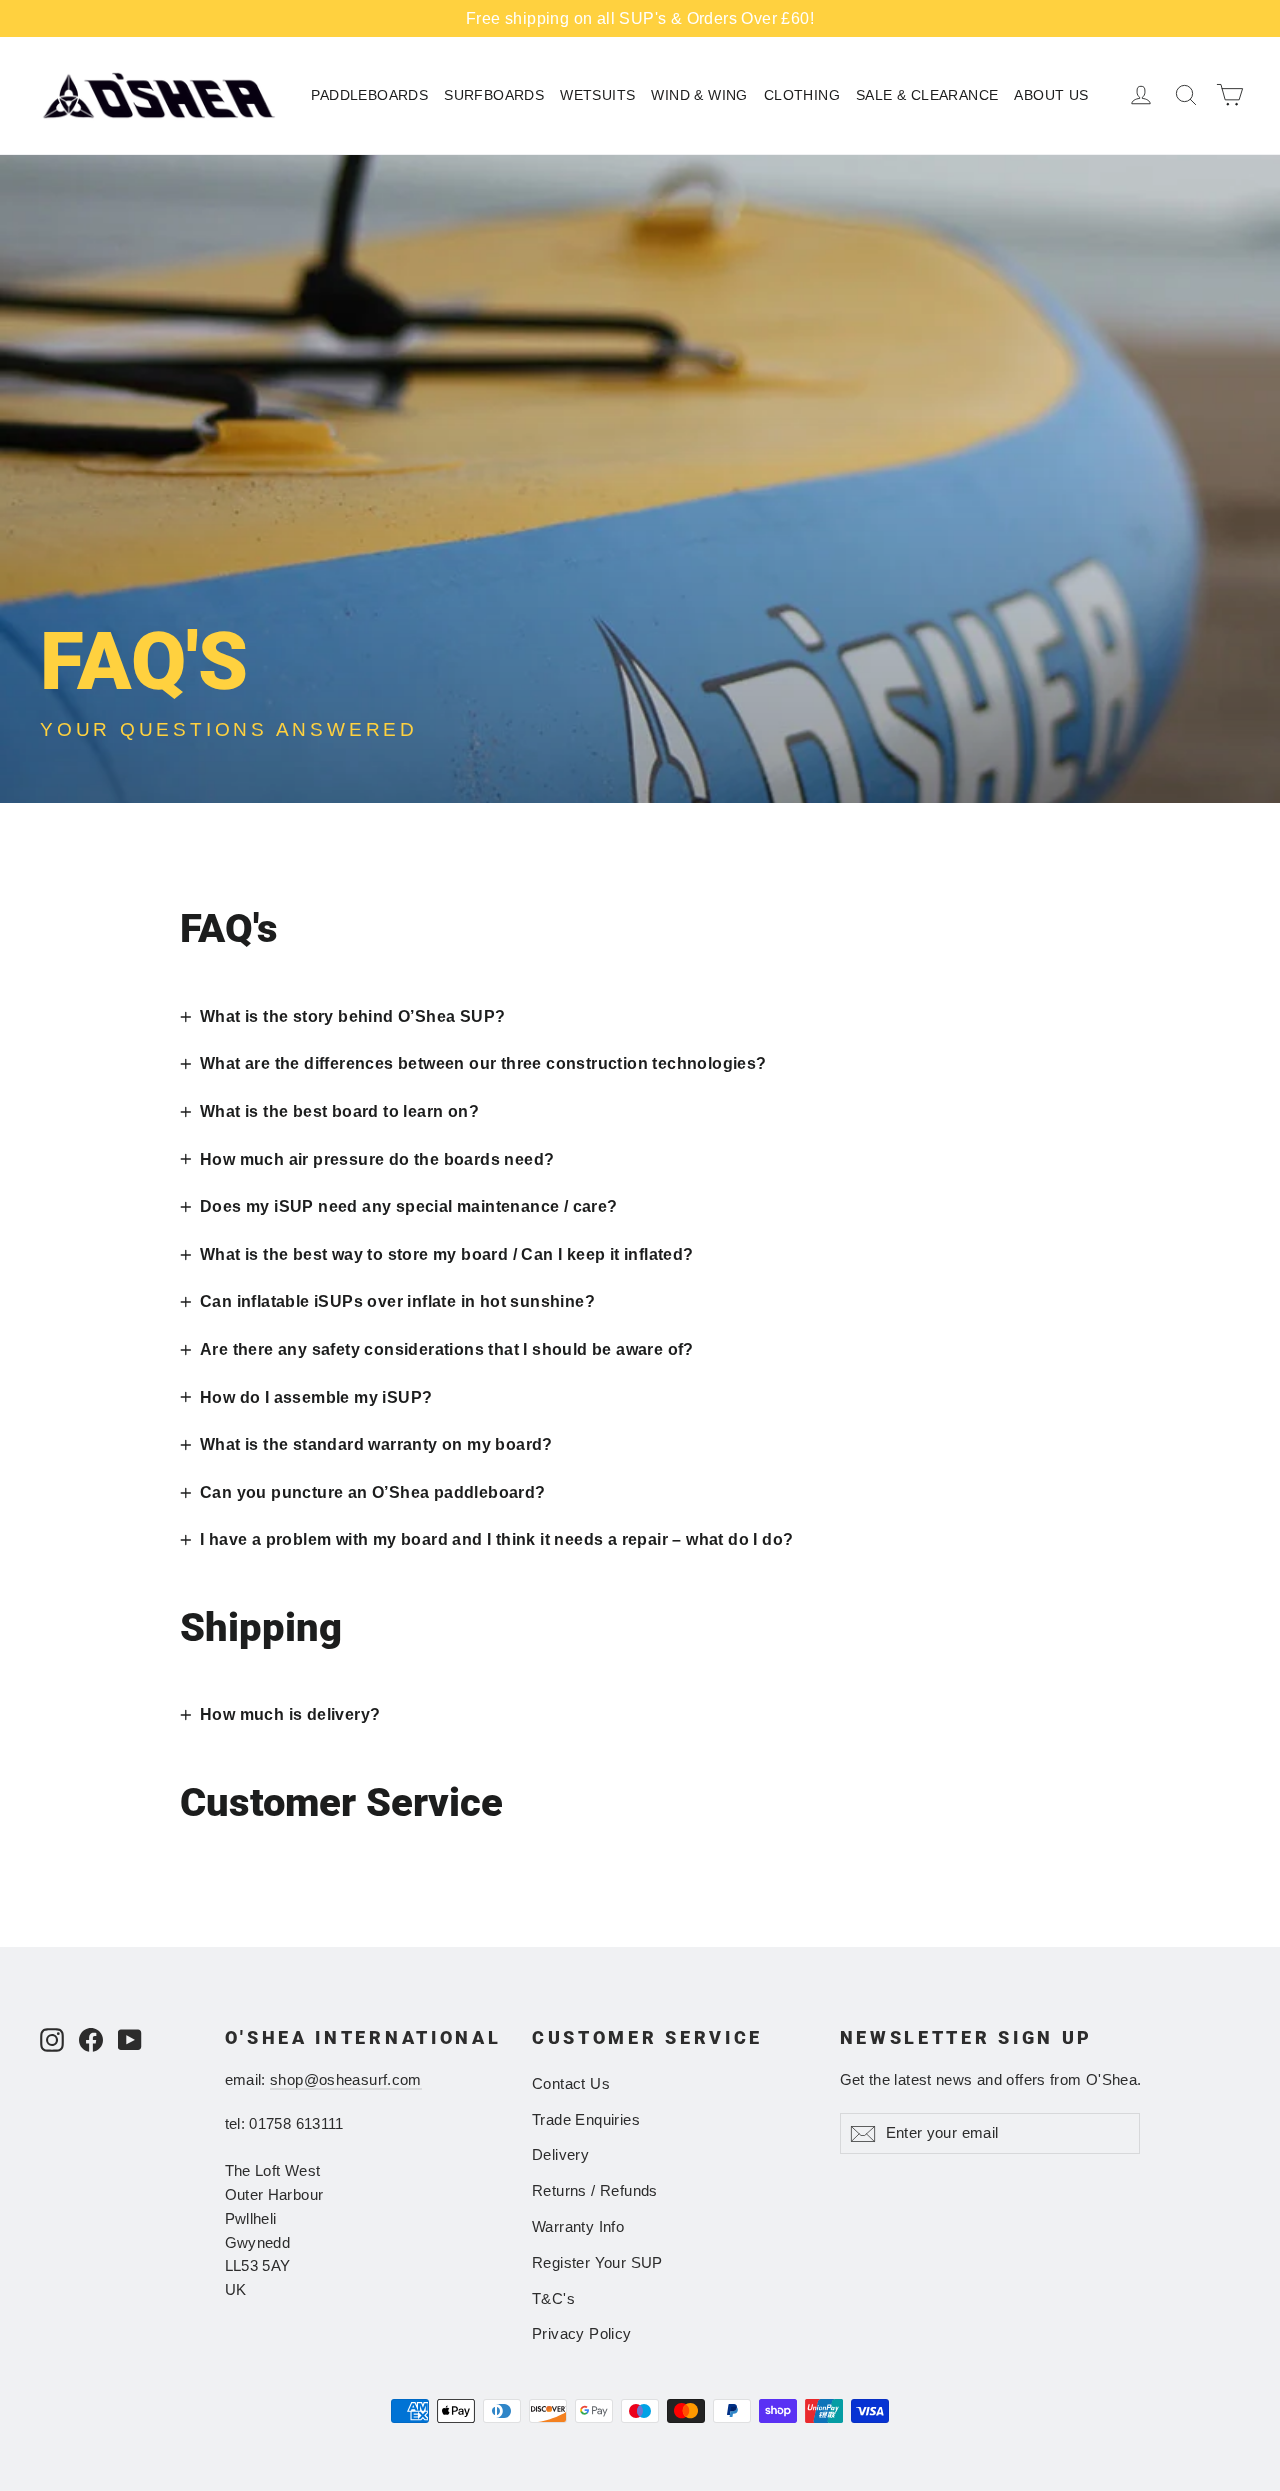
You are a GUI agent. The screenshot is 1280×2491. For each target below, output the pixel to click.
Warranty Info (578, 2227)
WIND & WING (699, 95)
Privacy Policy (582, 2334)
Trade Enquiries (586, 2120)
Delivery (560, 2155)
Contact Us (571, 2084)
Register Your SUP (597, 2263)
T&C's (553, 2299)
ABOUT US (1051, 95)
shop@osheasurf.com (346, 2080)
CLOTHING (802, 95)
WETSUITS (597, 95)
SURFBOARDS (494, 95)
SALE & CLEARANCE (927, 95)
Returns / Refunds (595, 2191)
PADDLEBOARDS (369, 95)
